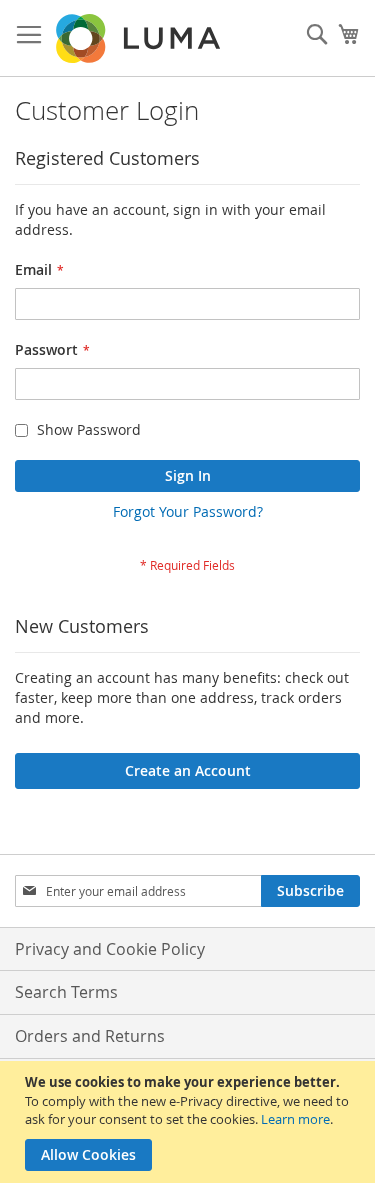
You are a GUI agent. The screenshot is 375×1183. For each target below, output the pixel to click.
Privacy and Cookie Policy (110, 949)
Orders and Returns (90, 1036)
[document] (190, 1122)
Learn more (295, 1119)
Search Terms (66, 992)
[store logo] (140, 38)
